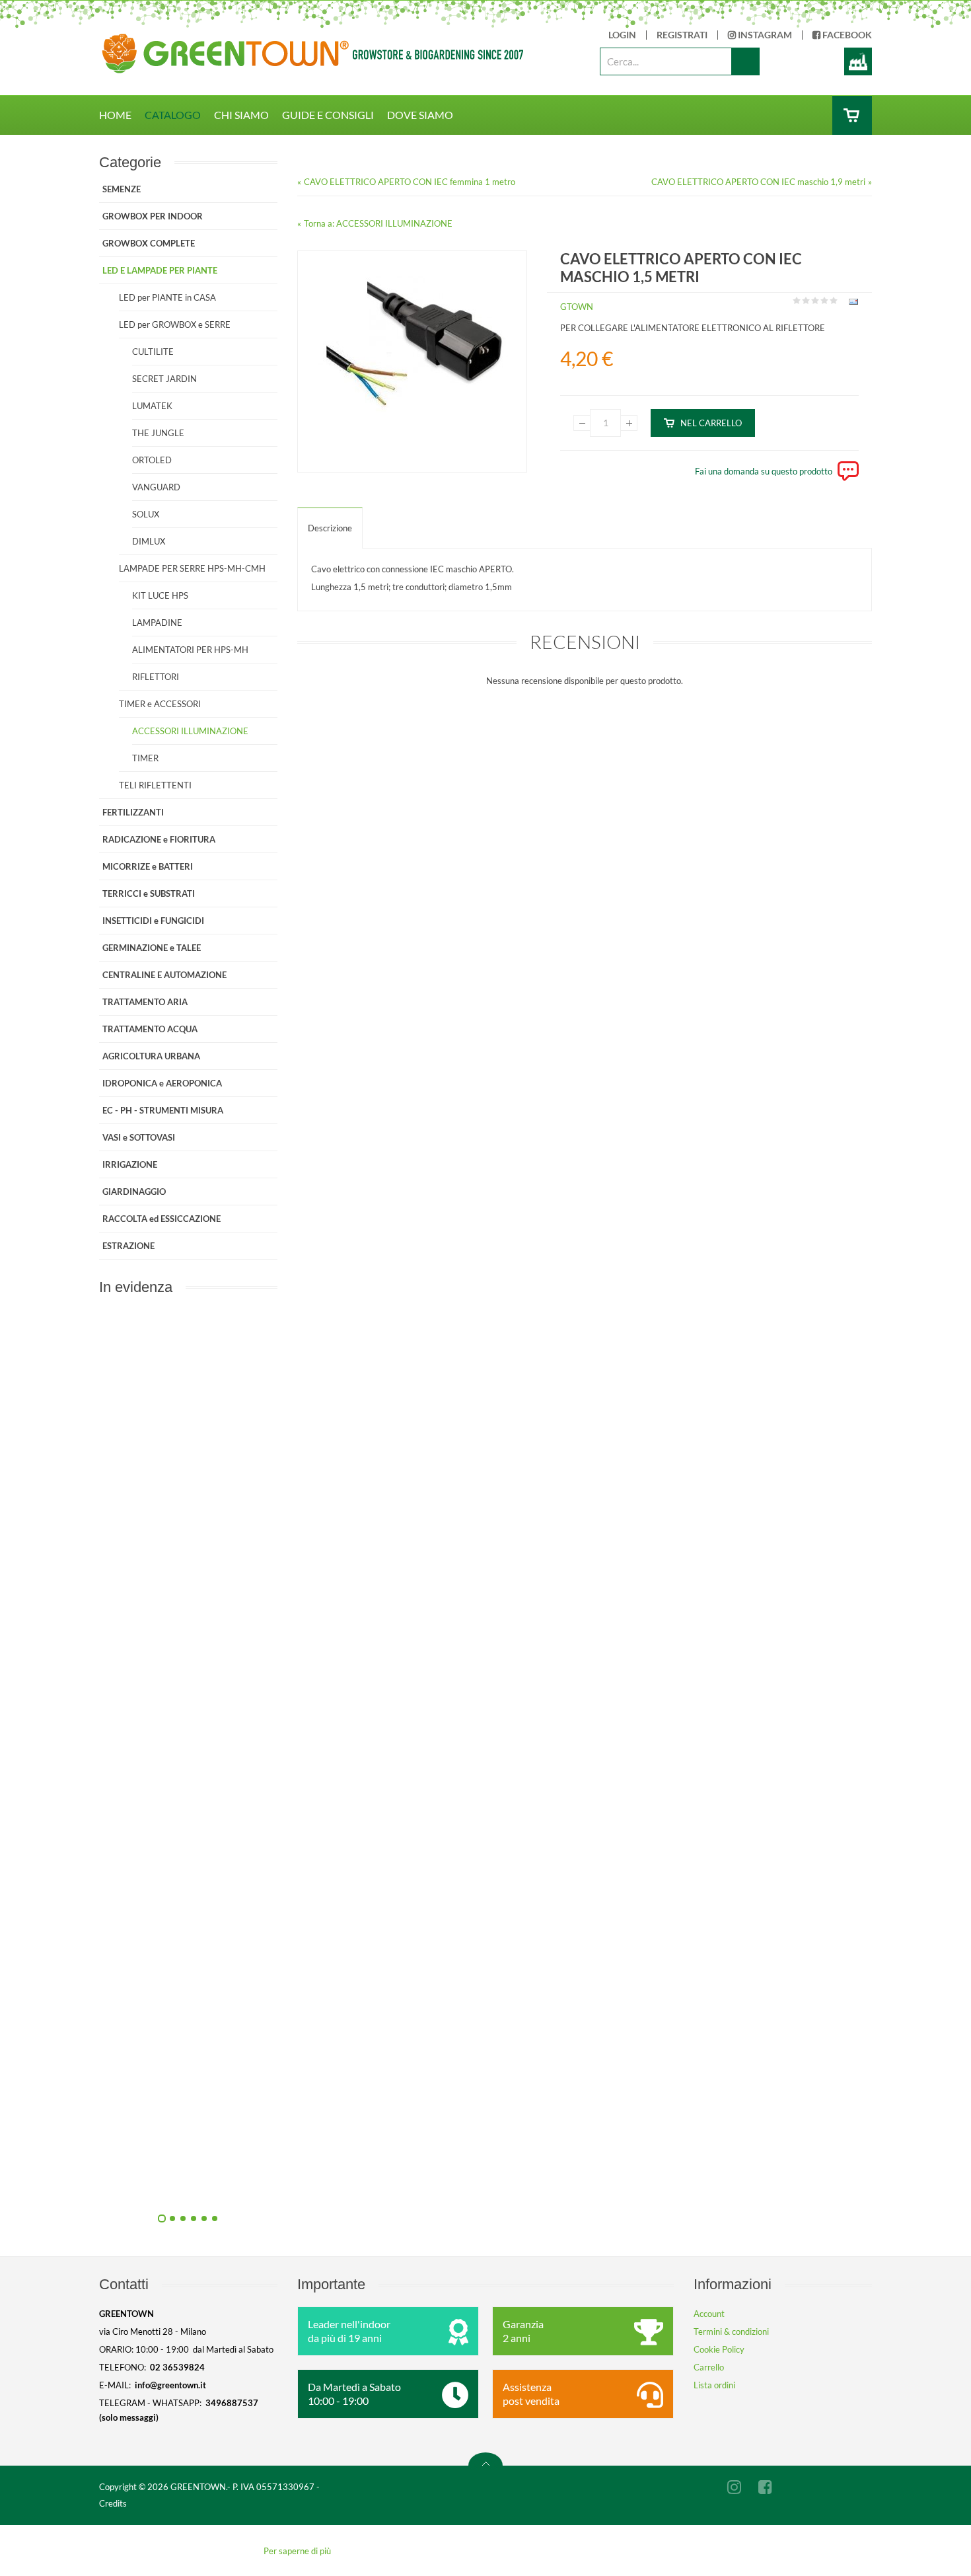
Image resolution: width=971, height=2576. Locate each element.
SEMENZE (122, 189)
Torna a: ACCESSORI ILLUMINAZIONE (378, 223)
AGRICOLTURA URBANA (151, 1056)
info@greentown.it (170, 2385)
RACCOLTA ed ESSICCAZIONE (162, 1219)
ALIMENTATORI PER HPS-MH (190, 650)
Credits (113, 2503)
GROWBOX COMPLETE (149, 243)
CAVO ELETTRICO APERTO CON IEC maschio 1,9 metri (758, 182)
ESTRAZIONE (128, 1246)
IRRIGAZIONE (130, 1164)
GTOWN (577, 307)
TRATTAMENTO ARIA (145, 1002)
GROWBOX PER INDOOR (153, 216)
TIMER (145, 758)
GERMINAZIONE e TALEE (152, 948)
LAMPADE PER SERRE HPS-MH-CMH (192, 568)
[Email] (852, 304)
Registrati (682, 35)
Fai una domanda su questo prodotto (764, 471)
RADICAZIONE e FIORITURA (159, 839)
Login (622, 35)
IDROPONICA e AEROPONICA (162, 1083)
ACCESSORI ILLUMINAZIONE (190, 731)
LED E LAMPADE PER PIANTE (160, 270)
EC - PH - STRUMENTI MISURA (163, 1110)
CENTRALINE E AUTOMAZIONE (164, 975)
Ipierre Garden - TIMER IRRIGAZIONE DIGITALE (330, 1589)
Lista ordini (714, 2385)
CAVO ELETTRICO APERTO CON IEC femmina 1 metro (410, 182)
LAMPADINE (157, 623)
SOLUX (146, 514)
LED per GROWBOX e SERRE (175, 324)
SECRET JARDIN (164, 379)
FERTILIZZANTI (133, 812)
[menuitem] (122, 115)
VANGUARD (156, 487)
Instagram (764, 35)
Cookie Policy (719, 2349)
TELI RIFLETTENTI (155, 785)
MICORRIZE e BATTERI (148, 866)
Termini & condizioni (731, 2331)
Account (709, 2314)
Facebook (846, 35)
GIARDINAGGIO (134, 1192)
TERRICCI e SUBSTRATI (149, 893)
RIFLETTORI (156, 677)
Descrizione (330, 528)
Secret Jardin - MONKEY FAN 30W (331, 2185)
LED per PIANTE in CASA (167, 297)
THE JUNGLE (158, 433)
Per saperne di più (297, 2551)
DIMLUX (149, 541)
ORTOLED (152, 460)
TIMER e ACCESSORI (160, 704)
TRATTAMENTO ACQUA (150, 1029)
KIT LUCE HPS (160, 595)
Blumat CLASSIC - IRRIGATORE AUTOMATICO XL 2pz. (330, 1887)
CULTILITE (153, 352)
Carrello (709, 2367)
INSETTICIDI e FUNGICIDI (153, 921)
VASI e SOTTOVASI (139, 1137)
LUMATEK (152, 406)
